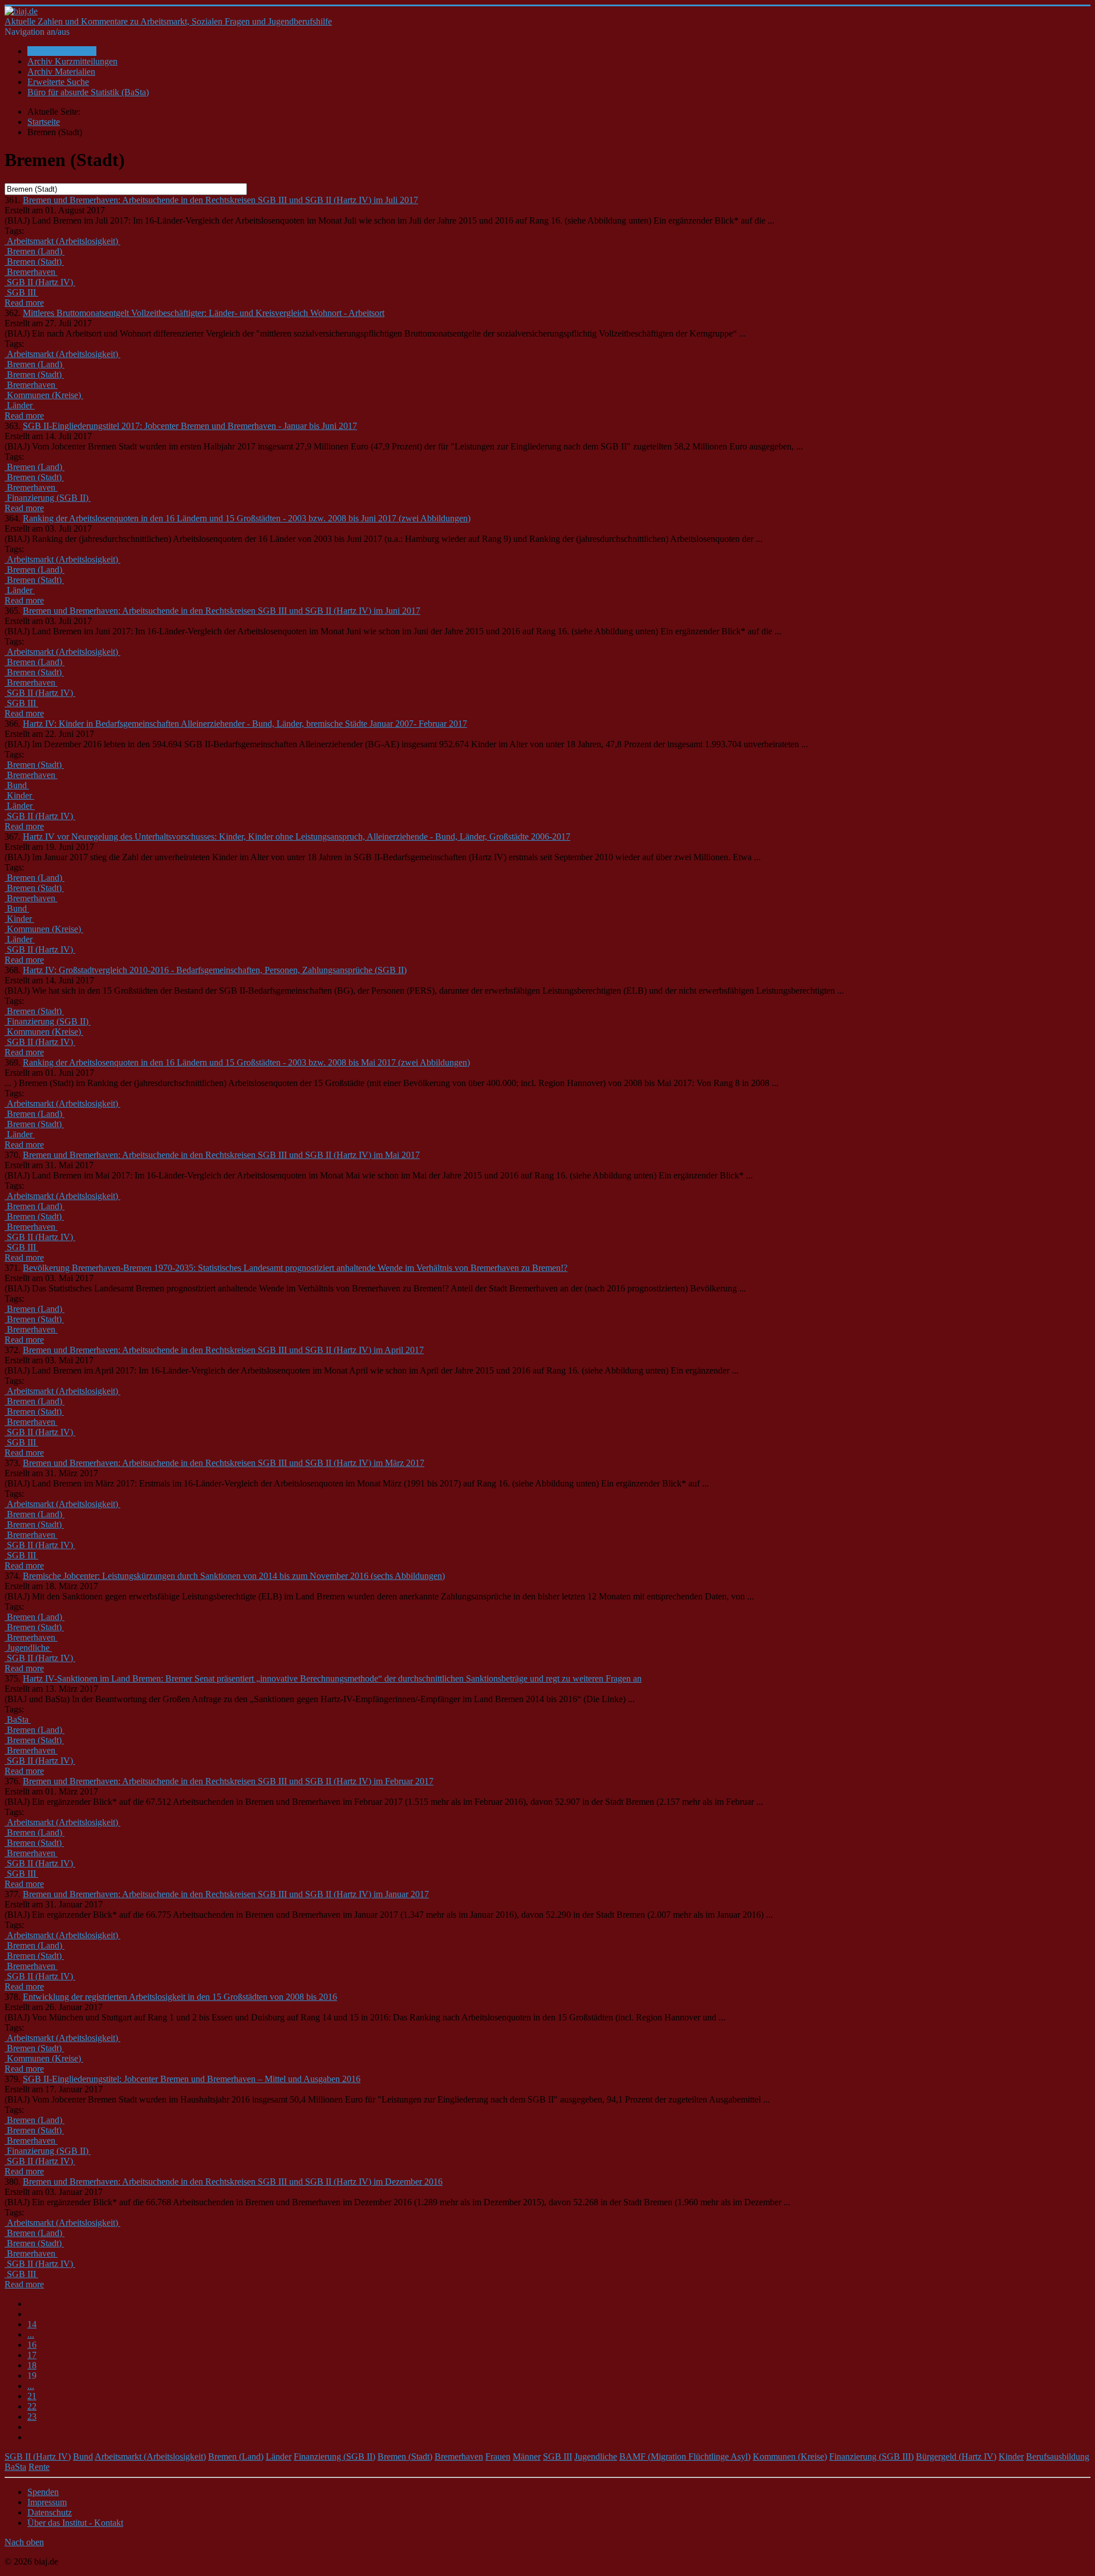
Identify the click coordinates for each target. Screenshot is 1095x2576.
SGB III (557, 2456)
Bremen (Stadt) (405, 2456)
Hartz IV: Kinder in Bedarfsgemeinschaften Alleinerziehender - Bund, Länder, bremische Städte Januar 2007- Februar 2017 (245, 724)
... (31, 2334)
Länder (279, 2456)
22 (32, 2406)
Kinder (1011, 2456)
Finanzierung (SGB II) (334, 2456)
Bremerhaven (459, 2456)
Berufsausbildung (1058, 2456)
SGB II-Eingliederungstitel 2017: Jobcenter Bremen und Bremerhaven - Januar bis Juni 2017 (190, 426)
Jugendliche (596, 2456)
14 (32, 2324)
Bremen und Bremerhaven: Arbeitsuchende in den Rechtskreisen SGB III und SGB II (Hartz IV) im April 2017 (223, 1350)
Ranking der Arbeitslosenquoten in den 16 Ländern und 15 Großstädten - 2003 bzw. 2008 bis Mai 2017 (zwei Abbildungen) (246, 1062)
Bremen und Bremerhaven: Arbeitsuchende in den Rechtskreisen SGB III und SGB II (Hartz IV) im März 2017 (224, 1463)
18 (32, 2365)
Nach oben (24, 2542)
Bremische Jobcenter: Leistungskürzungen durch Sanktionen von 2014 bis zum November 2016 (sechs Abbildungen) (234, 1576)
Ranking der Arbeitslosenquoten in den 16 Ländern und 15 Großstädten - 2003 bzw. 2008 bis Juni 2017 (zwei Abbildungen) (247, 518)
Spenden (43, 2492)
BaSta (15, 2467)
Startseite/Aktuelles (62, 51)
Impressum (47, 2502)
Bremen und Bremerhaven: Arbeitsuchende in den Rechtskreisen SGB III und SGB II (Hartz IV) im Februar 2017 (228, 1781)
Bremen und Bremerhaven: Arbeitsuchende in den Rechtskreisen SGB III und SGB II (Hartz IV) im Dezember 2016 (233, 2182)
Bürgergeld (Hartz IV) (956, 2456)
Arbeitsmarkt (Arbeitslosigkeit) (150, 2456)
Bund (83, 2456)
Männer (527, 2456)
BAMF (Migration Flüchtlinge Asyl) (685, 2456)
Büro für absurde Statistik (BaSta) (88, 92)
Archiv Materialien (61, 72)
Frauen (498, 2456)
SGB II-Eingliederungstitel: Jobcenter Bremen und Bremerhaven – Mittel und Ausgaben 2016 (192, 2079)
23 (32, 2417)
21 (32, 2396)
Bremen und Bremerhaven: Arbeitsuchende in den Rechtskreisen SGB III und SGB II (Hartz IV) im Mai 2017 (221, 1155)
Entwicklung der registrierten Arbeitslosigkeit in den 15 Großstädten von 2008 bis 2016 (180, 1997)
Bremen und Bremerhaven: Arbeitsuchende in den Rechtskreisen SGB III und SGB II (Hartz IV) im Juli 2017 (220, 200)
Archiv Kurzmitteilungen (72, 61)
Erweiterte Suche (58, 82)
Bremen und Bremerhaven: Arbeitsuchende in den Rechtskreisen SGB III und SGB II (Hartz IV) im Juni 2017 (222, 611)
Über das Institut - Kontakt (75, 2523)
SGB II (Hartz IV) (38, 2456)
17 (32, 2355)
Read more (24, 303)
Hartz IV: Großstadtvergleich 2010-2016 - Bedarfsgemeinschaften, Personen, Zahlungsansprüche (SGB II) (215, 970)
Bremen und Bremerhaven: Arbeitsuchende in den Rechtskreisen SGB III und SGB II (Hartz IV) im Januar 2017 (226, 1894)
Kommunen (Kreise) (790, 2456)
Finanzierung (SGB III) (871, 2456)
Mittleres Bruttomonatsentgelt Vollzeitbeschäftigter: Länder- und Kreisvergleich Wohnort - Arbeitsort (204, 313)
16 (32, 2345)
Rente (39, 2467)
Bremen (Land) (236, 2456)
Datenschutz (50, 2512)
